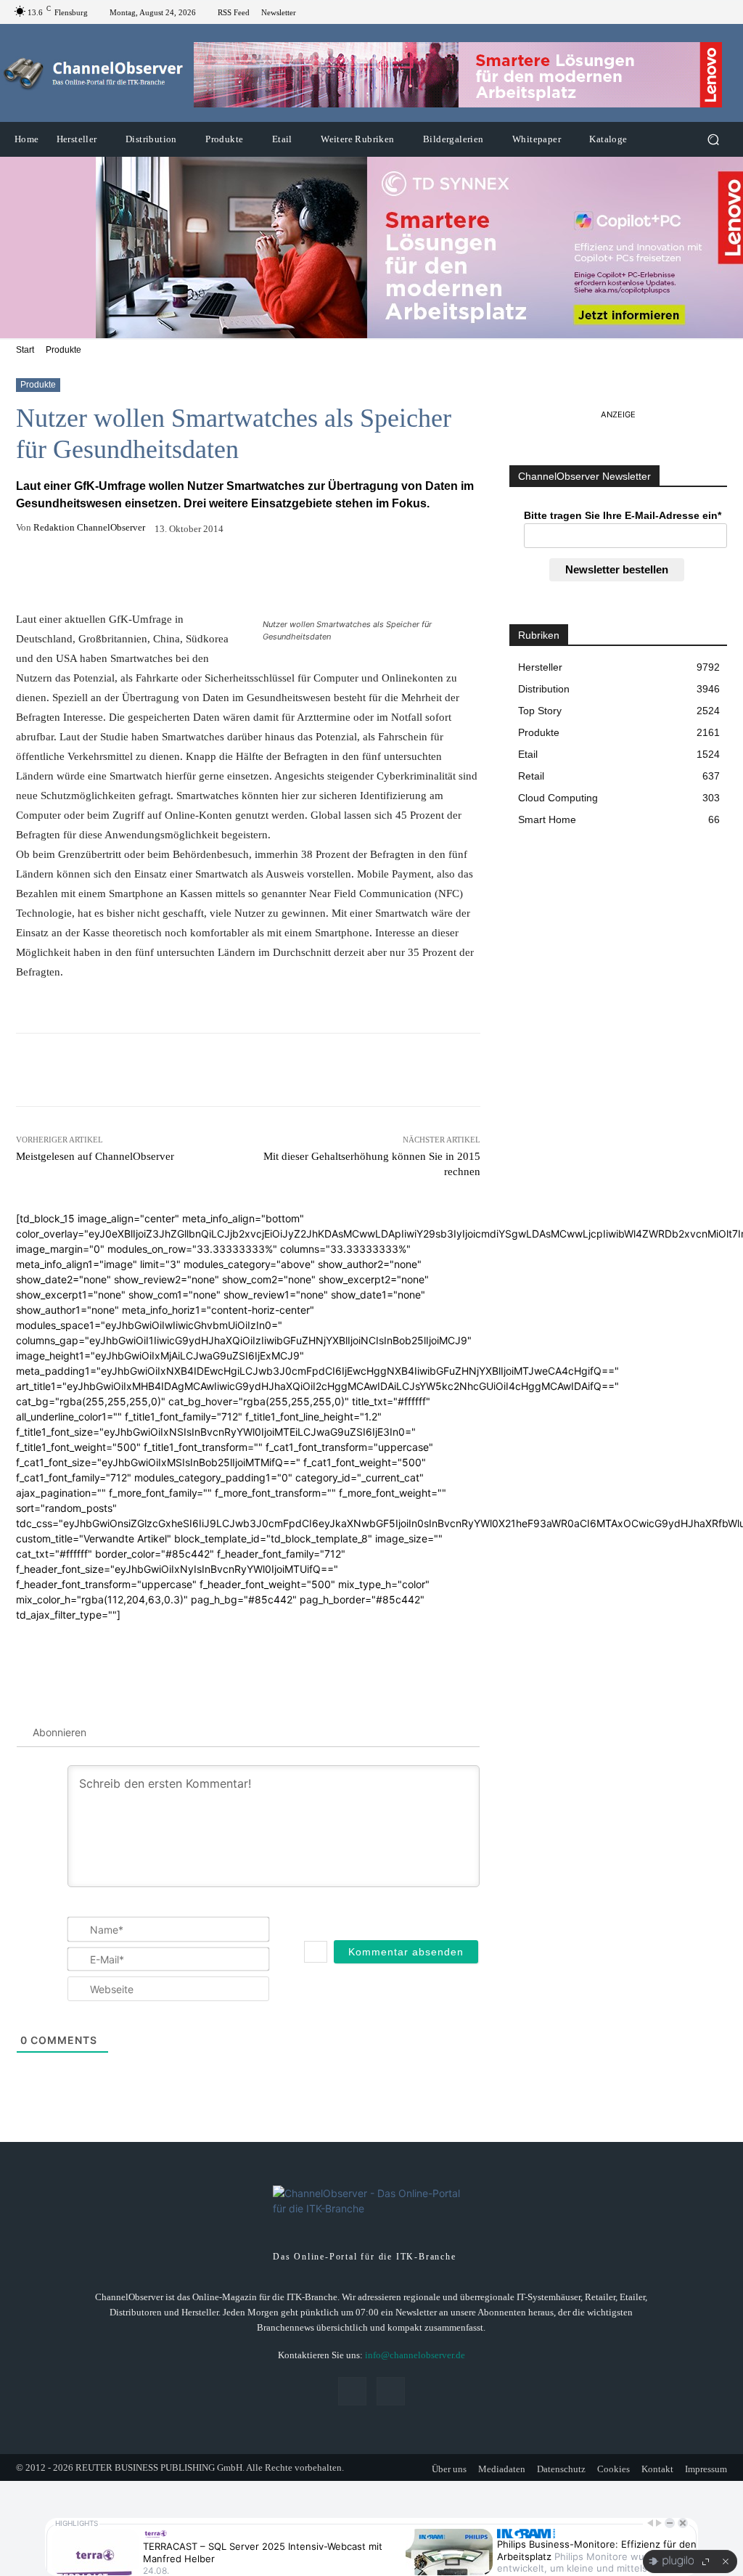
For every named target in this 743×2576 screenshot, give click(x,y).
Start (25, 350)
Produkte (63, 350)
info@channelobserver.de (415, 2355)
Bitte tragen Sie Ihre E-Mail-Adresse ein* (623, 515)
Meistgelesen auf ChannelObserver (95, 1156)
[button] (713, 140)
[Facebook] (704, 12)
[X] (721, 12)
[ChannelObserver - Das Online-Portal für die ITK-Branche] (94, 73)
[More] (349, 573)
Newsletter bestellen (617, 569)
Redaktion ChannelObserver (89, 527)
